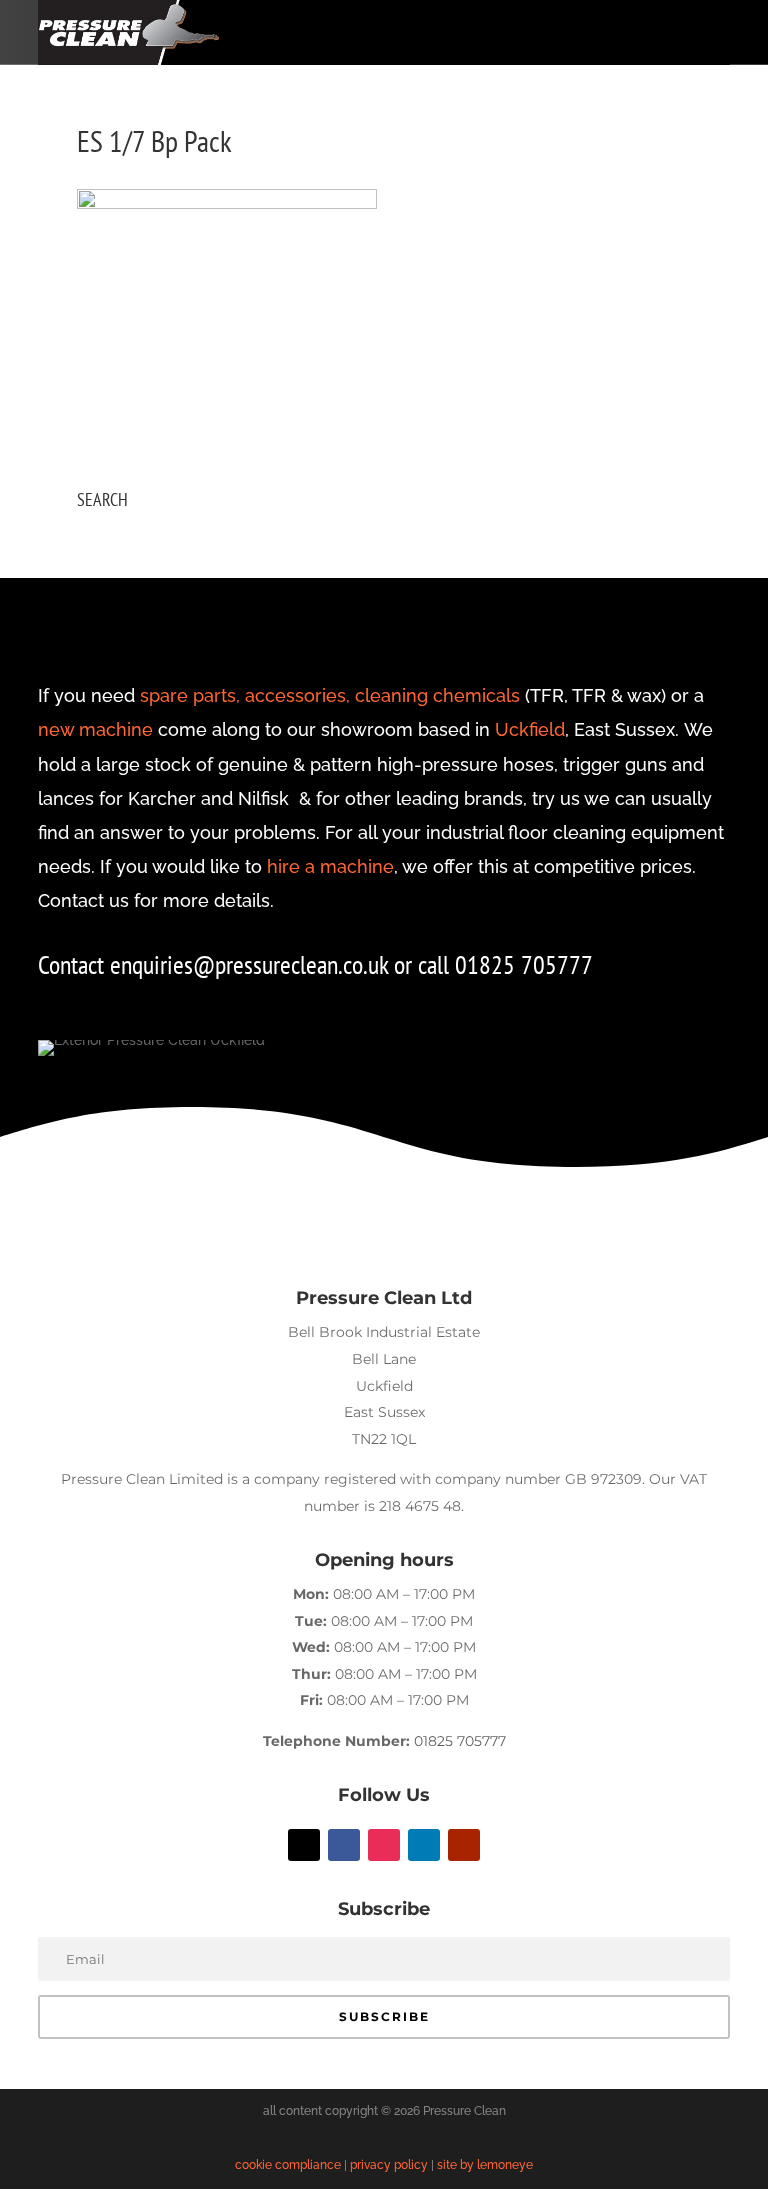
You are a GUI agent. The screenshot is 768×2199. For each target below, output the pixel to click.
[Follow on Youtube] (464, 1845)
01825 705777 (460, 1741)
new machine (95, 729)
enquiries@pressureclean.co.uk (252, 964)
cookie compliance (288, 2165)
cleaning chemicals (437, 695)
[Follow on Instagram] (384, 1845)
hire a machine (330, 866)
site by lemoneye (485, 2165)
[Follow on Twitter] (304, 1845)
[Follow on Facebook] (344, 1845)
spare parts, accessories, (245, 695)
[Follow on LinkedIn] (424, 1845)
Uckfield (530, 729)
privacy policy (389, 2165)
